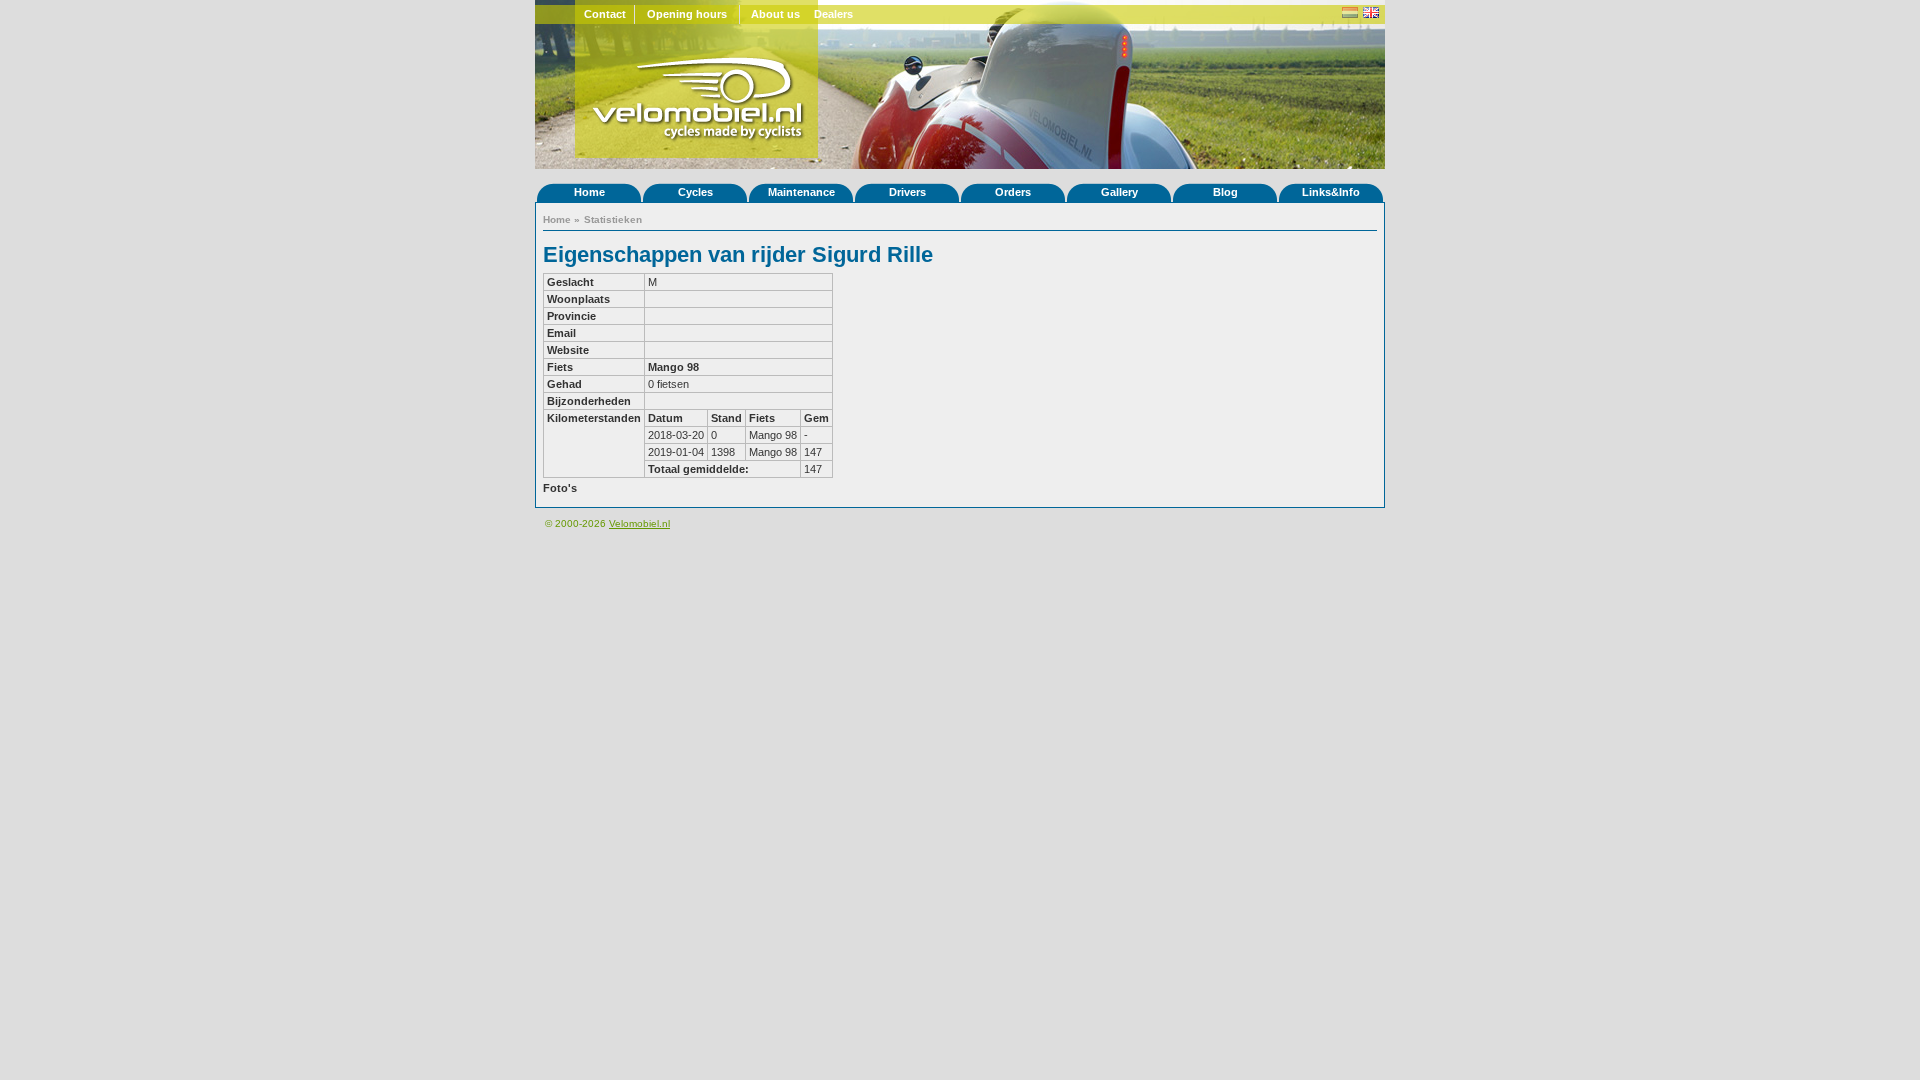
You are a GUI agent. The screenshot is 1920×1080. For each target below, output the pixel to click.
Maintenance (801, 192)
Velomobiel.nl (639, 523)
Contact (605, 14)
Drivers (907, 192)
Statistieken (613, 219)
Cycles (695, 192)
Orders (1013, 192)
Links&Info (1331, 192)
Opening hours (687, 14)
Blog (1225, 192)
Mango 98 (673, 367)
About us (775, 14)
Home (589, 192)
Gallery (1119, 192)
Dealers (833, 14)
